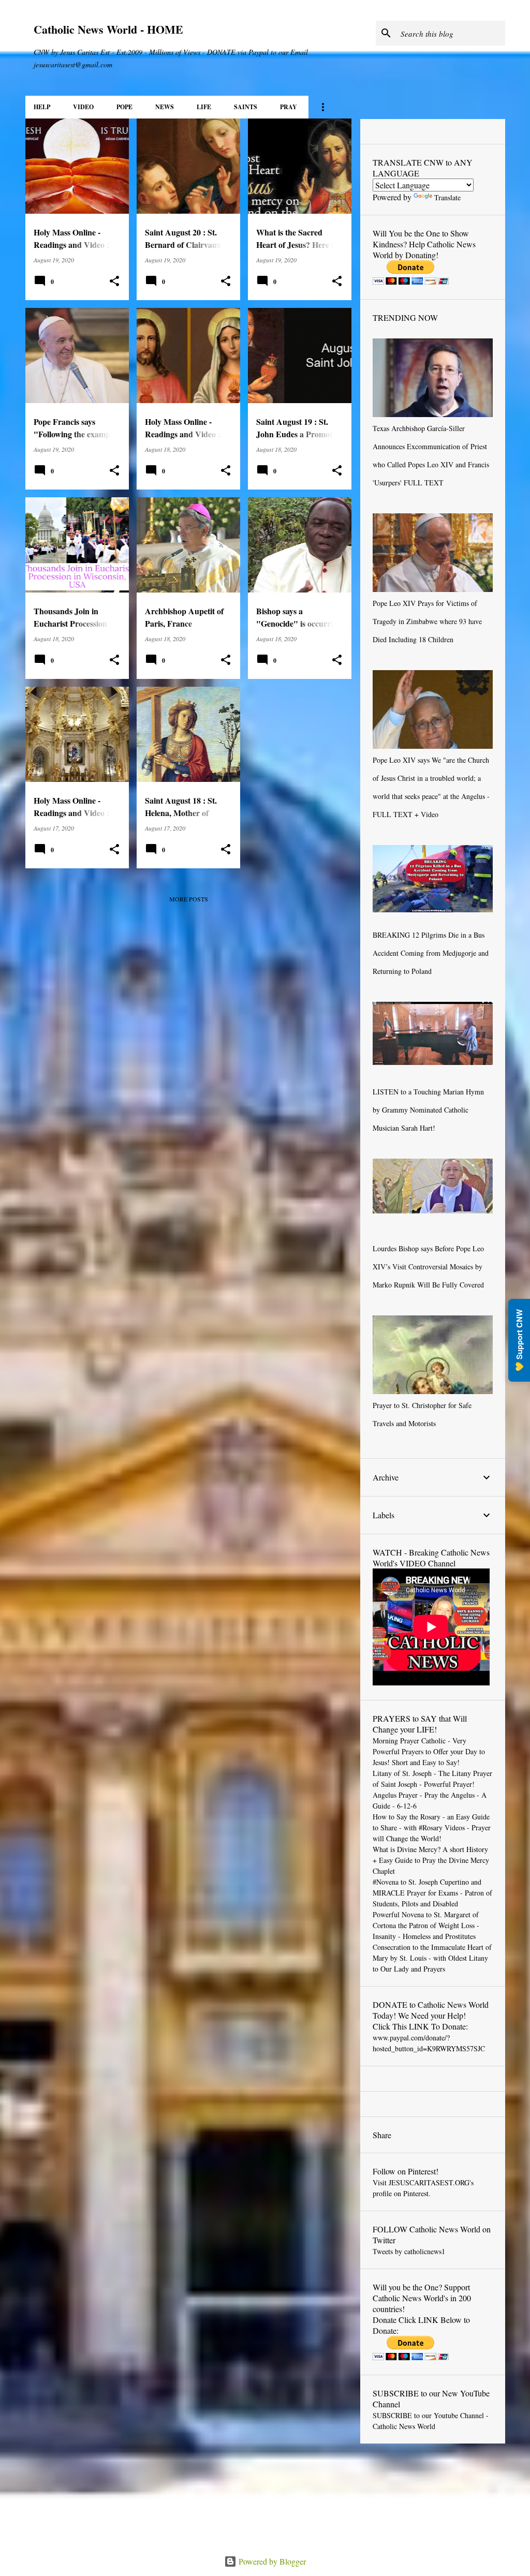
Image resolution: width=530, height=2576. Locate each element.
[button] (114, 281)
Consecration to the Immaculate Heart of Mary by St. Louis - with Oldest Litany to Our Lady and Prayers (432, 1958)
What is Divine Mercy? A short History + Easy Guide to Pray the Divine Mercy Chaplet (431, 1860)
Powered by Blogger (271, 2561)
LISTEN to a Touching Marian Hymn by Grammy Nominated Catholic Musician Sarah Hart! (428, 1110)
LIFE (204, 107)
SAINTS (246, 107)
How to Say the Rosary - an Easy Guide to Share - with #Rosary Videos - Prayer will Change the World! (432, 1827)
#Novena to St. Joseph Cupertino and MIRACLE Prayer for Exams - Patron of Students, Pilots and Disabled (432, 1893)
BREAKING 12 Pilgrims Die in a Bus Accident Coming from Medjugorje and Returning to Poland (431, 953)
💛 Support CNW (519, 1340)
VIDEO (83, 107)
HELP (42, 107)
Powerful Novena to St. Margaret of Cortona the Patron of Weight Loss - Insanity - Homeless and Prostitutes (426, 1925)
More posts (189, 899)
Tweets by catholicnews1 (409, 2251)
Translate (447, 197)
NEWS (165, 107)
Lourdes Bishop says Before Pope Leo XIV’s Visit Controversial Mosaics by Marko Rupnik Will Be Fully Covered (428, 1267)
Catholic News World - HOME (108, 29)
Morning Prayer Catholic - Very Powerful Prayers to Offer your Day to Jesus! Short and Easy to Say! (429, 1751)
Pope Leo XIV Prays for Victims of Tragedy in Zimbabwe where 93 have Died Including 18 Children (427, 621)
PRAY (289, 107)
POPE (124, 107)
